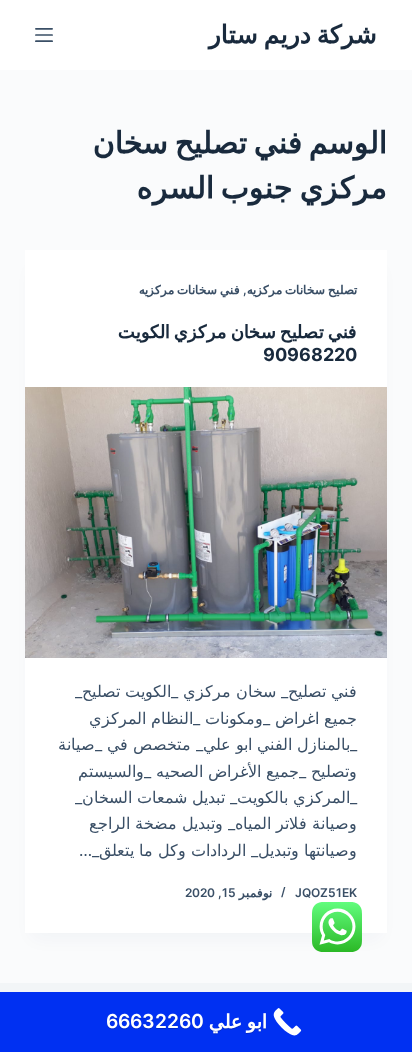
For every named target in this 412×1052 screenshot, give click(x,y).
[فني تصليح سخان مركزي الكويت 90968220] (206, 523)
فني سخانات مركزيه (189, 289)
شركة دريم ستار (293, 34)
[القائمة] (44, 35)
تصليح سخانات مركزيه (302, 289)
